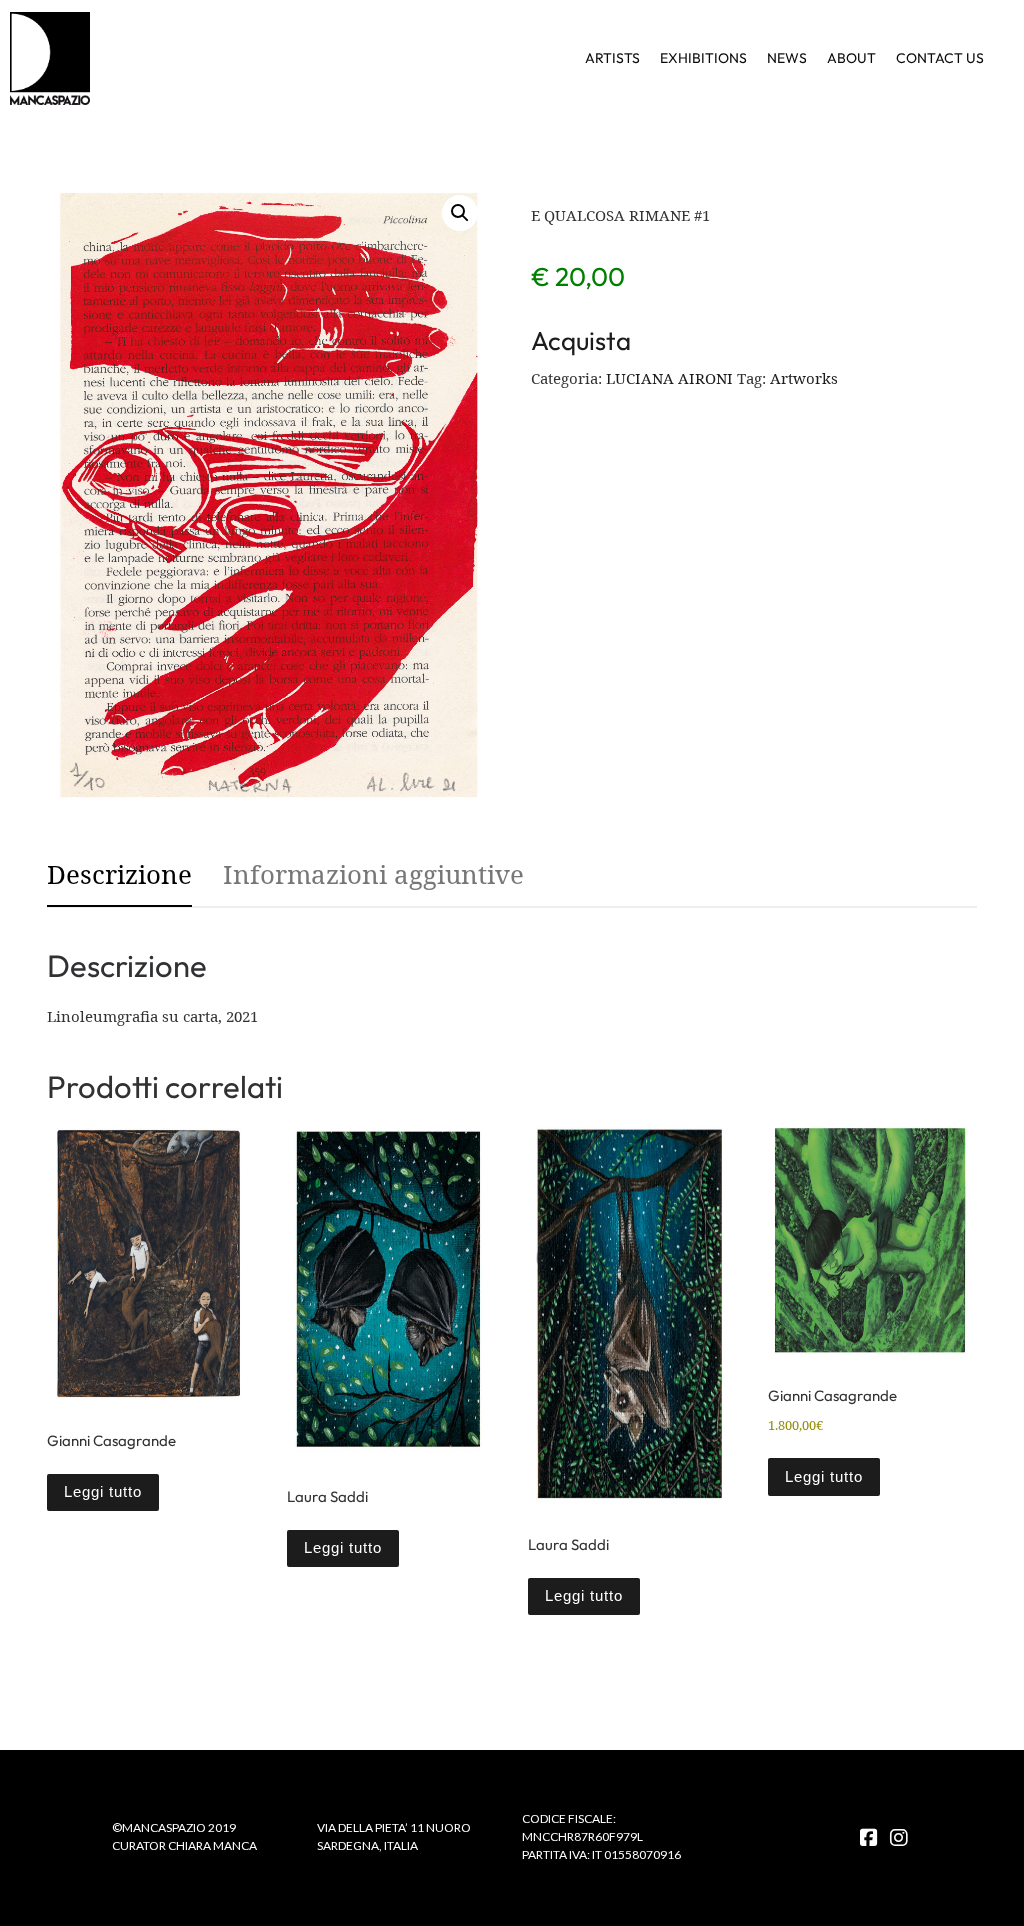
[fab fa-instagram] (899, 1838)
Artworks (804, 378)
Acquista (581, 340)
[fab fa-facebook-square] (869, 1838)
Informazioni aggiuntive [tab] (373, 874)
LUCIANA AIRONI (669, 378)
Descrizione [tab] (119, 874)
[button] (460, 213)
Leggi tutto (103, 1491)
